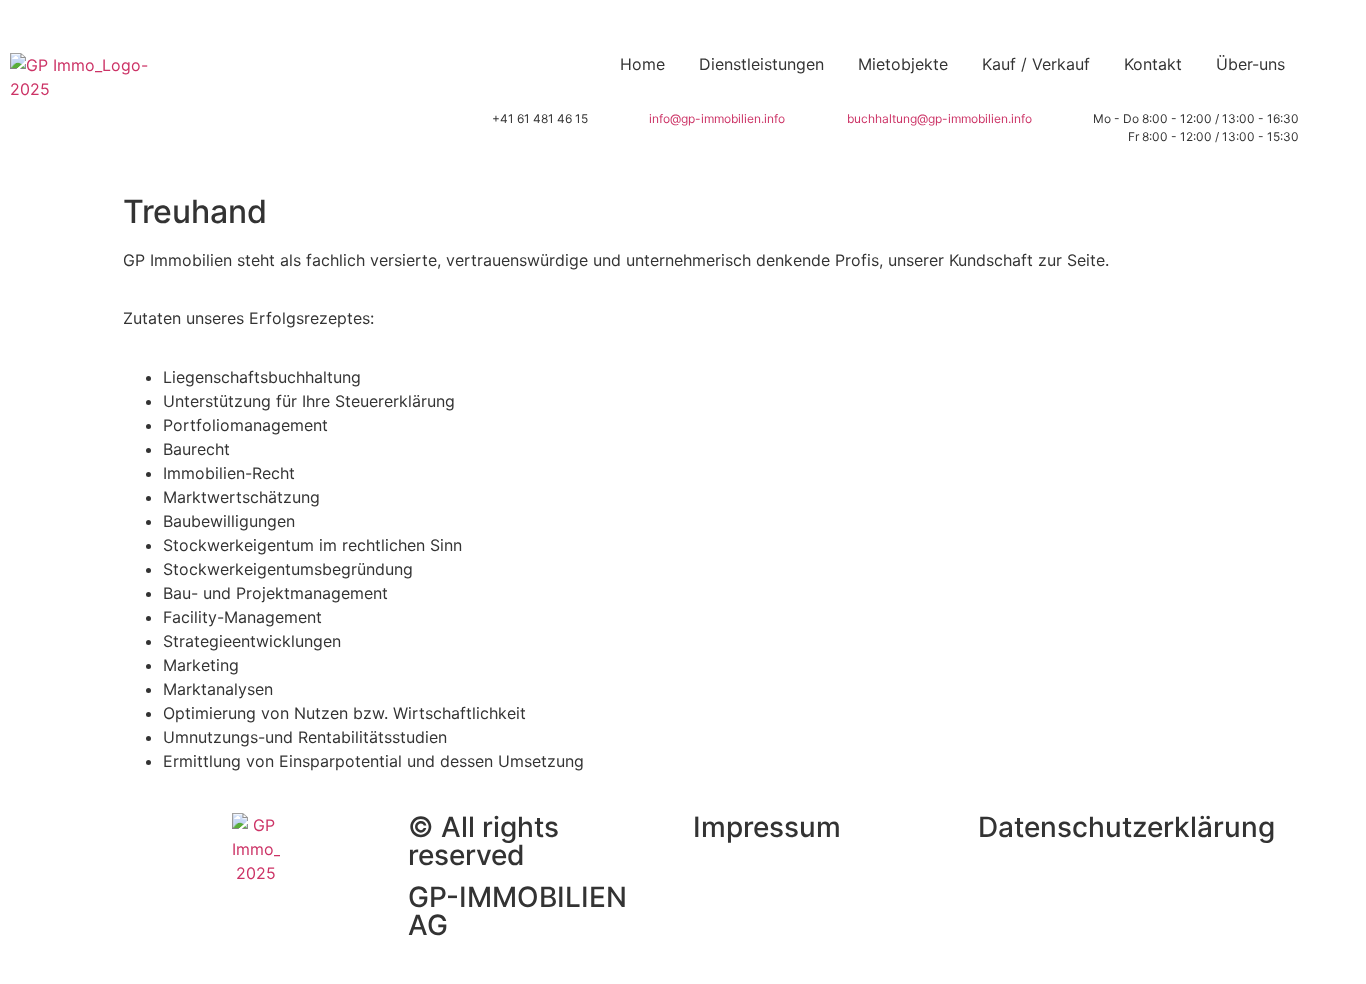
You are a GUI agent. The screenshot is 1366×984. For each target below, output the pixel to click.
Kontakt (1153, 64)
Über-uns (1250, 64)
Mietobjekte (903, 64)
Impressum (767, 827)
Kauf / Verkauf (1036, 64)
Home (642, 64)
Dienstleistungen (761, 64)
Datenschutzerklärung (1126, 827)
